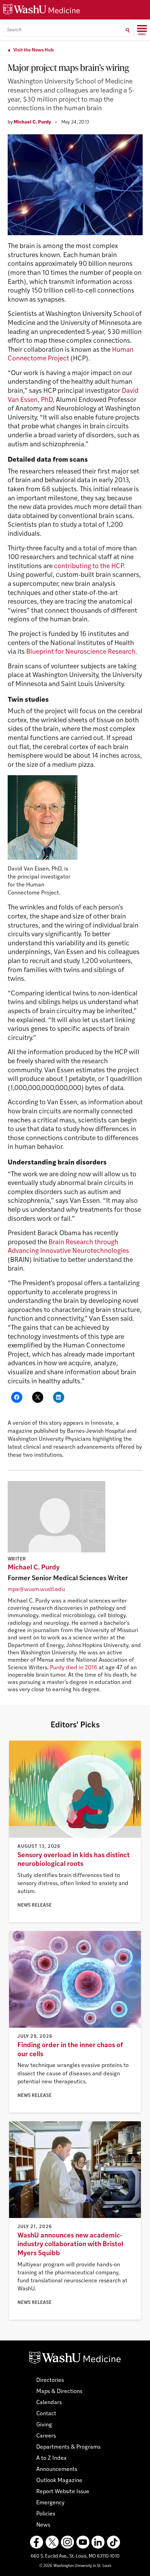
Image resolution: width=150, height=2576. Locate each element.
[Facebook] (37, 2542)
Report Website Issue (63, 2492)
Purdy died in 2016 (74, 1668)
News (43, 2525)
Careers (46, 2436)
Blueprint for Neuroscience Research (81, 652)
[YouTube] (83, 2542)
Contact (46, 2414)
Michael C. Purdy (32, 122)
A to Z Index (51, 2458)
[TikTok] (113, 2542)
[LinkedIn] (98, 2542)
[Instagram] (67, 2542)
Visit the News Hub (33, 50)
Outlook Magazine (59, 2481)
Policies (46, 2514)
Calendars (49, 2403)
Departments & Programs (68, 2447)
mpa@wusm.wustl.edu (36, 1590)
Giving (44, 2425)
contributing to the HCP (89, 567)
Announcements (57, 2470)
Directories (50, 2380)
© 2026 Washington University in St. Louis (75, 2566)
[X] (52, 2542)
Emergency (50, 2503)
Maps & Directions (59, 2392)
